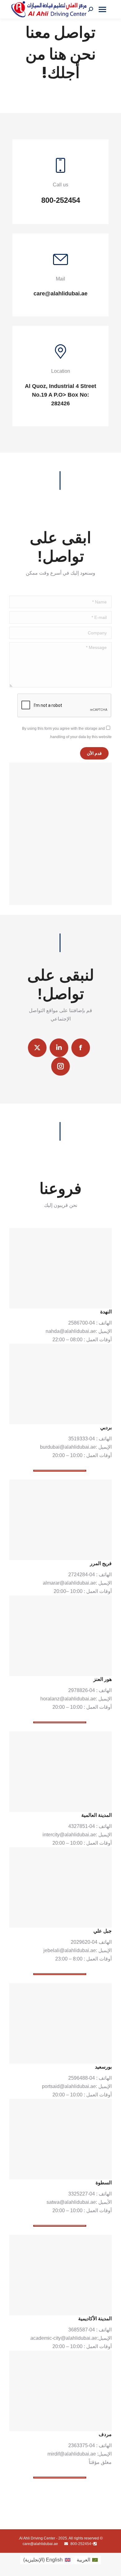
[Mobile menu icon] (102, 9)
